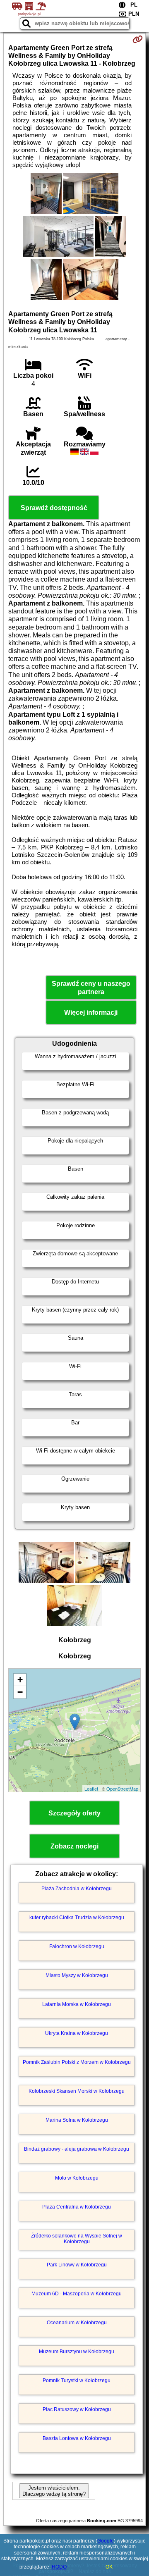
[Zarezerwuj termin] (138, 39)
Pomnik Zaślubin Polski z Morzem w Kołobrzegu (77, 2062)
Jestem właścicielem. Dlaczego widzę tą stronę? (54, 2491)
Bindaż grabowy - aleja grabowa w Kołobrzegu (77, 2149)
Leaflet (91, 1789)
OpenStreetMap (122, 1789)
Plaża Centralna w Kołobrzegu (77, 2207)
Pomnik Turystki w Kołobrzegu (77, 2380)
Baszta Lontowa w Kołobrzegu (77, 2438)
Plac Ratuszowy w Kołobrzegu (77, 2409)
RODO (59, 2567)
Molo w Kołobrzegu (77, 2178)
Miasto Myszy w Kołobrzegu (77, 1975)
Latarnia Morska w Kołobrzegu (77, 2004)
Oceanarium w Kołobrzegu (77, 2323)
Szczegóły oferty (74, 1813)
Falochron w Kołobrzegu (77, 1946)
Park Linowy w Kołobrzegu (77, 2265)
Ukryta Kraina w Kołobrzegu (77, 2033)
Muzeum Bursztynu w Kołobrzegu (77, 2352)
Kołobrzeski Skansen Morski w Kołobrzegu (77, 2091)
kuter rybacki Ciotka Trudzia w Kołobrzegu (77, 1918)
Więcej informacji (91, 1013)
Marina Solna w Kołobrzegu (77, 2120)
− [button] (20, 1692)
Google (106, 2541)
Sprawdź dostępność (54, 508)
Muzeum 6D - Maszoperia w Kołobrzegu (77, 2294)
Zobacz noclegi (74, 1846)
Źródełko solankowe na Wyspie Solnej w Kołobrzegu (77, 2239)
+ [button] (20, 1680)
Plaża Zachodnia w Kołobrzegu (77, 1889)
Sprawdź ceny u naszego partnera (91, 987)
